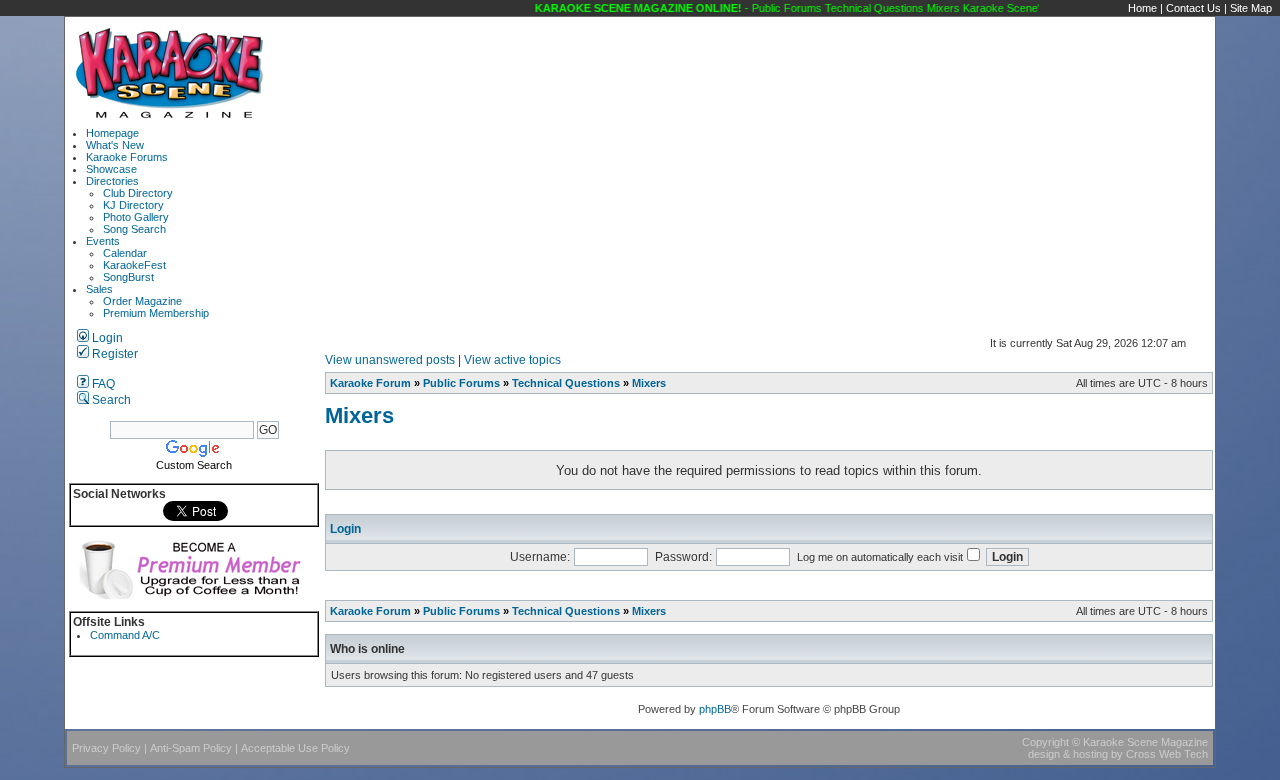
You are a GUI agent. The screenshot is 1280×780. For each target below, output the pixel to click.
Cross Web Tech (1167, 754)
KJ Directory (133, 205)
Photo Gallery (136, 217)
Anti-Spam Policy (191, 748)
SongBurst (128, 277)
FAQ (102, 384)
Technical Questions (566, 383)
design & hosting (1068, 754)
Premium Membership (156, 313)
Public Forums (461, 383)
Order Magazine (142, 301)
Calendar (125, 253)
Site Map (1251, 8)
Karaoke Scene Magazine (1145, 742)
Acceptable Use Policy (295, 748)
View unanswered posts (390, 360)
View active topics (512, 360)
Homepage (112, 133)
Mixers (649, 383)
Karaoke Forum (370, 383)
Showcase (111, 169)
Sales (99, 289)
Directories (112, 181)
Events (103, 241)
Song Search (134, 229)
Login (106, 338)
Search (110, 400)
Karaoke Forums (127, 157)
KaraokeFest (134, 265)
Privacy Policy (106, 748)
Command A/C (125, 635)
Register (113, 354)
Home (1142, 8)
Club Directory (138, 193)
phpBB (715, 709)
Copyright (1045, 742)
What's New (115, 145)
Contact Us (1193, 8)
